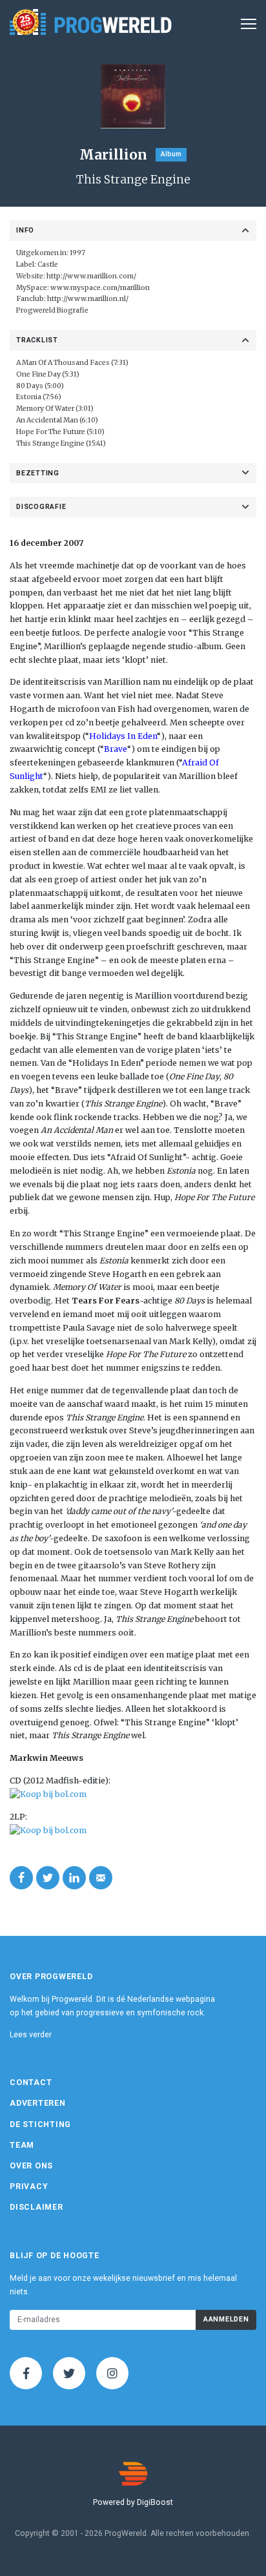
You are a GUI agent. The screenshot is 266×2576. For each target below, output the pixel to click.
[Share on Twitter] (48, 1878)
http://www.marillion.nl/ (88, 299)
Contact (31, 2083)
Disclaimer (36, 2207)
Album (171, 154)
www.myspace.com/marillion (100, 288)
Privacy (29, 2186)
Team (22, 2145)
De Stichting (40, 2124)
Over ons (31, 2166)
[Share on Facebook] (21, 1878)
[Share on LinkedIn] (74, 1878)
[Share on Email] (101, 1878)
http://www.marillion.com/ (91, 276)
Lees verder (31, 2035)
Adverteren (38, 2103)
